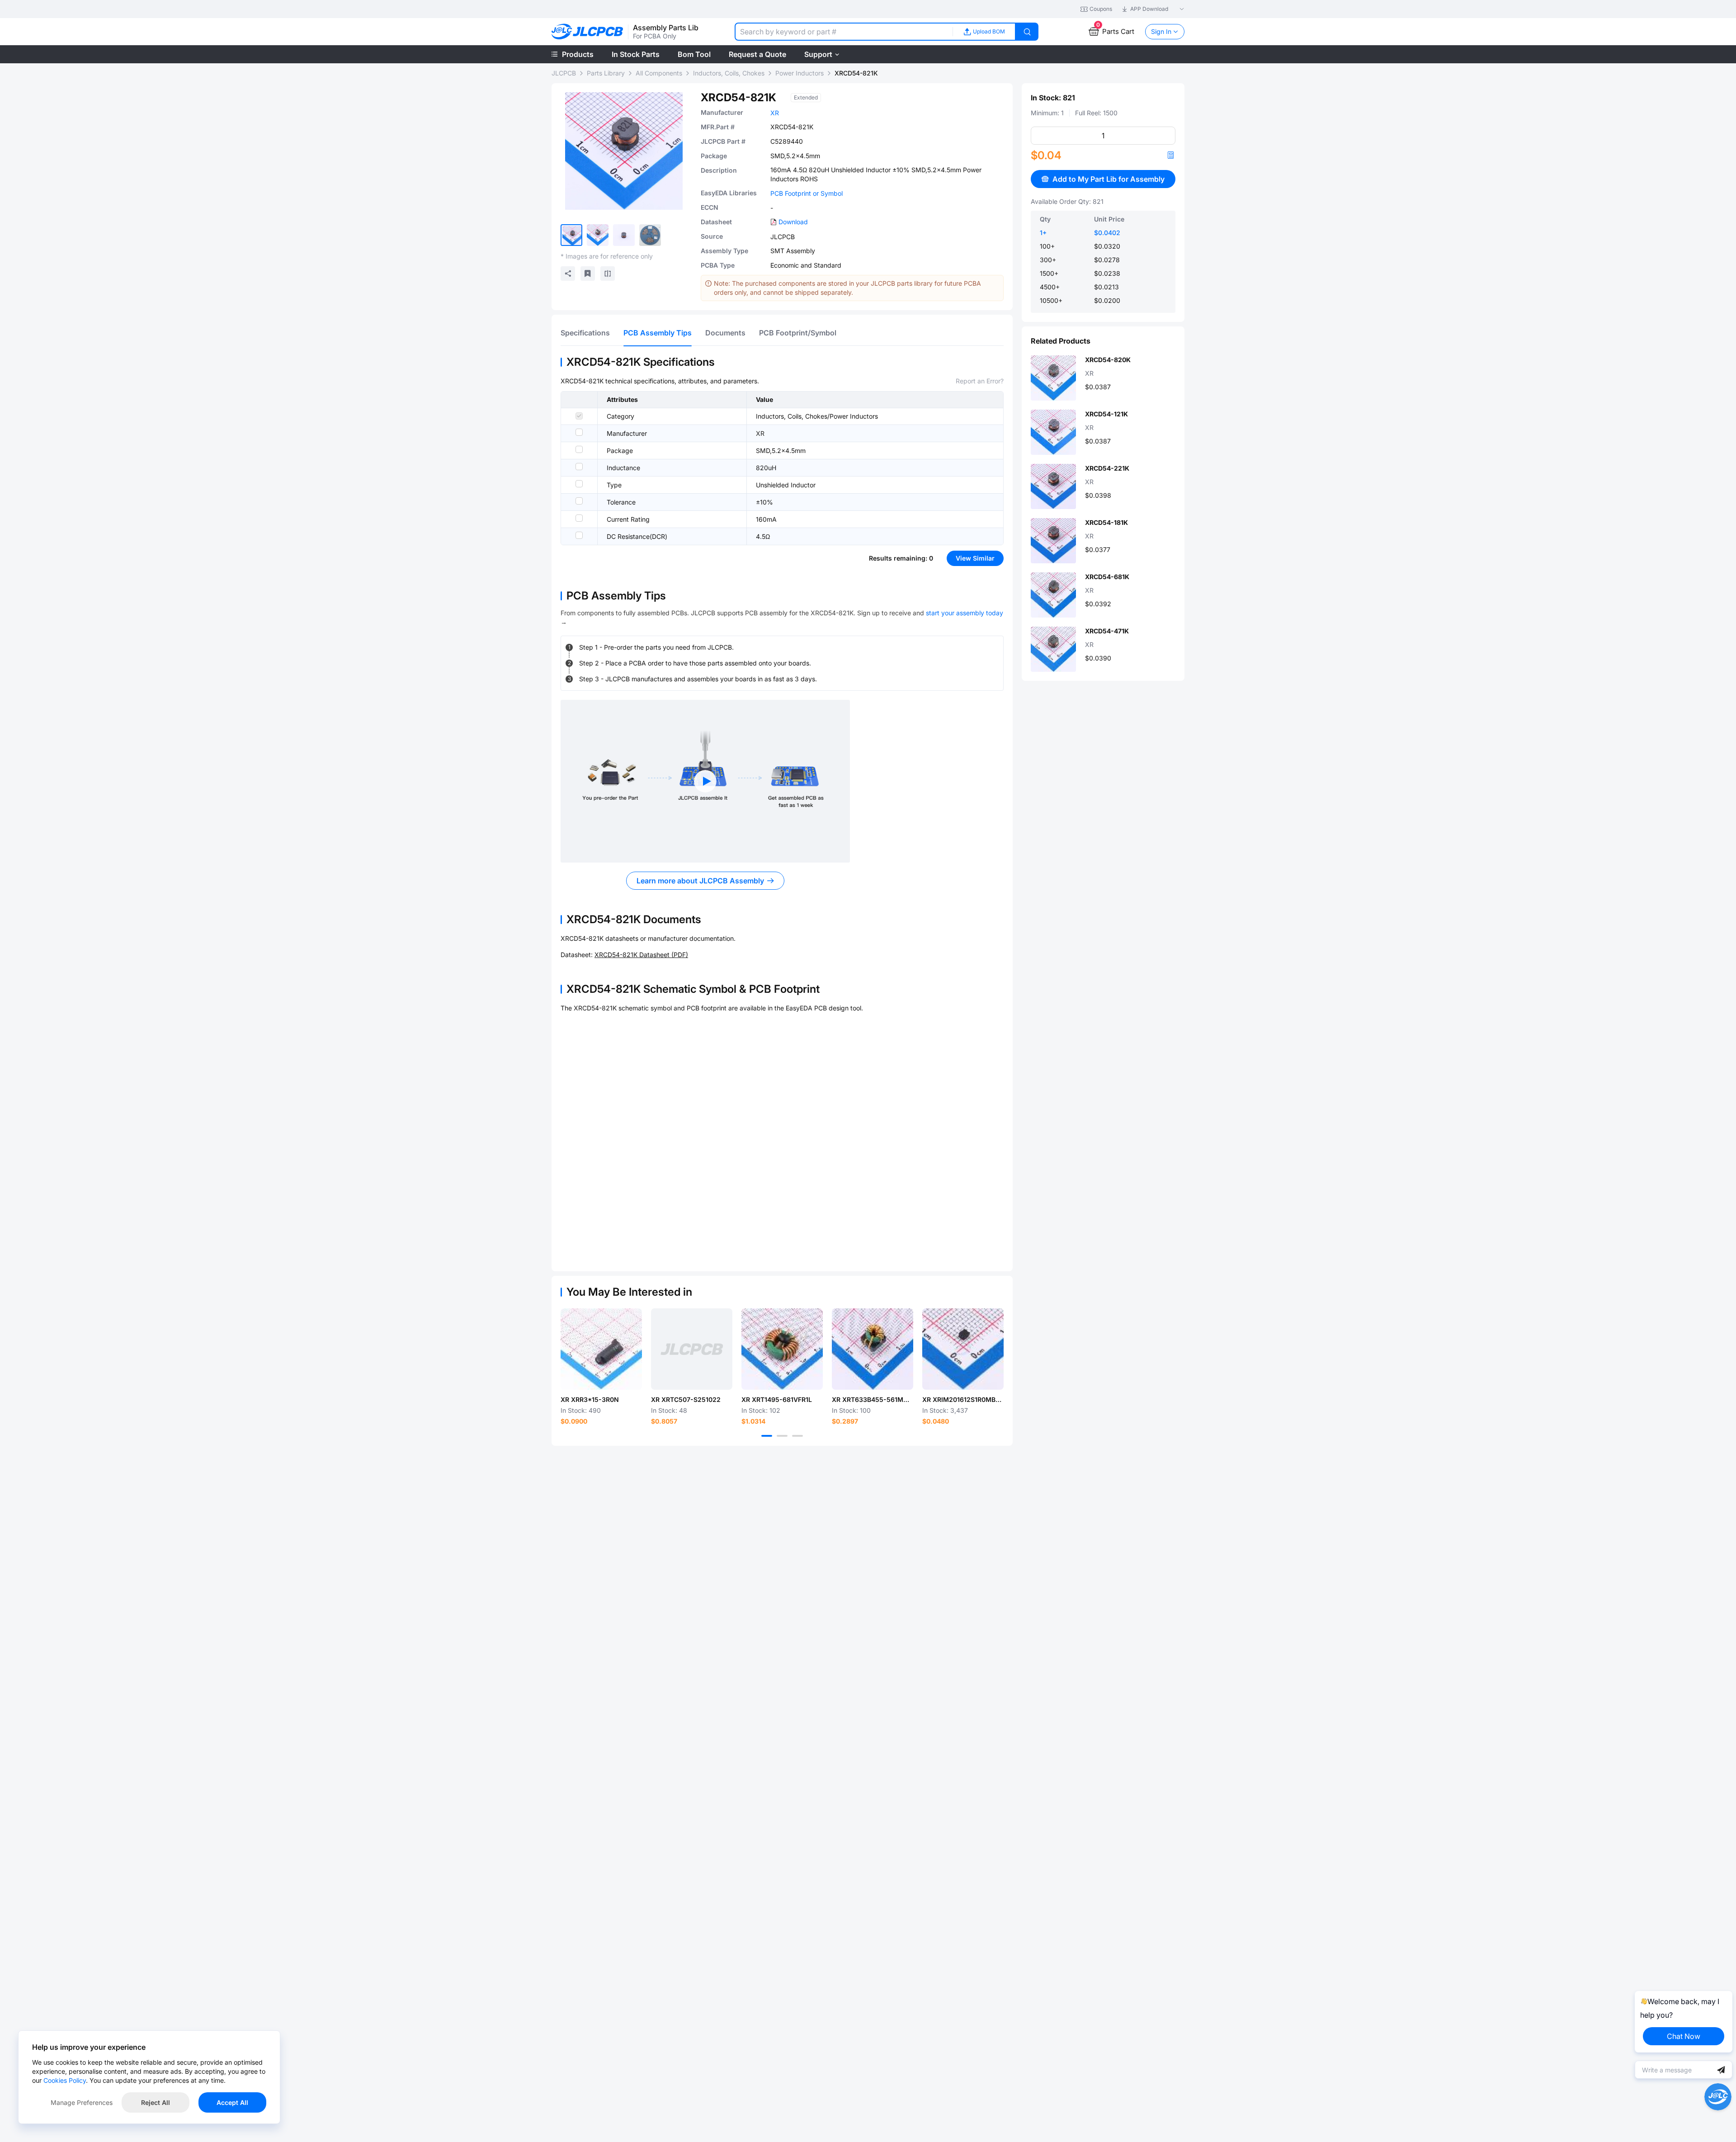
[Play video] (705, 781)
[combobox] (844, 32)
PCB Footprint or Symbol (807, 193)
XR (775, 113)
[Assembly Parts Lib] (587, 32)
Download (793, 222)
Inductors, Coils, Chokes (729, 73)
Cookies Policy (65, 2080)
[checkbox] (579, 416)
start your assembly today (965, 613)
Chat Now (1684, 2036)
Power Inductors (800, 73)
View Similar (975, 558)
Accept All (232, 2102)
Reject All (156, 2102)
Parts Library (606, 73)
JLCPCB (564, 73)
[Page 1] (767, 1436)
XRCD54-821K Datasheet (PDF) (641, 955)
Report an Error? (980, 381)
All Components (659, 73)
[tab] (585, 333)
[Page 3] (797, 1436)
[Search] (1027, 32)
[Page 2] (782, 1436)
